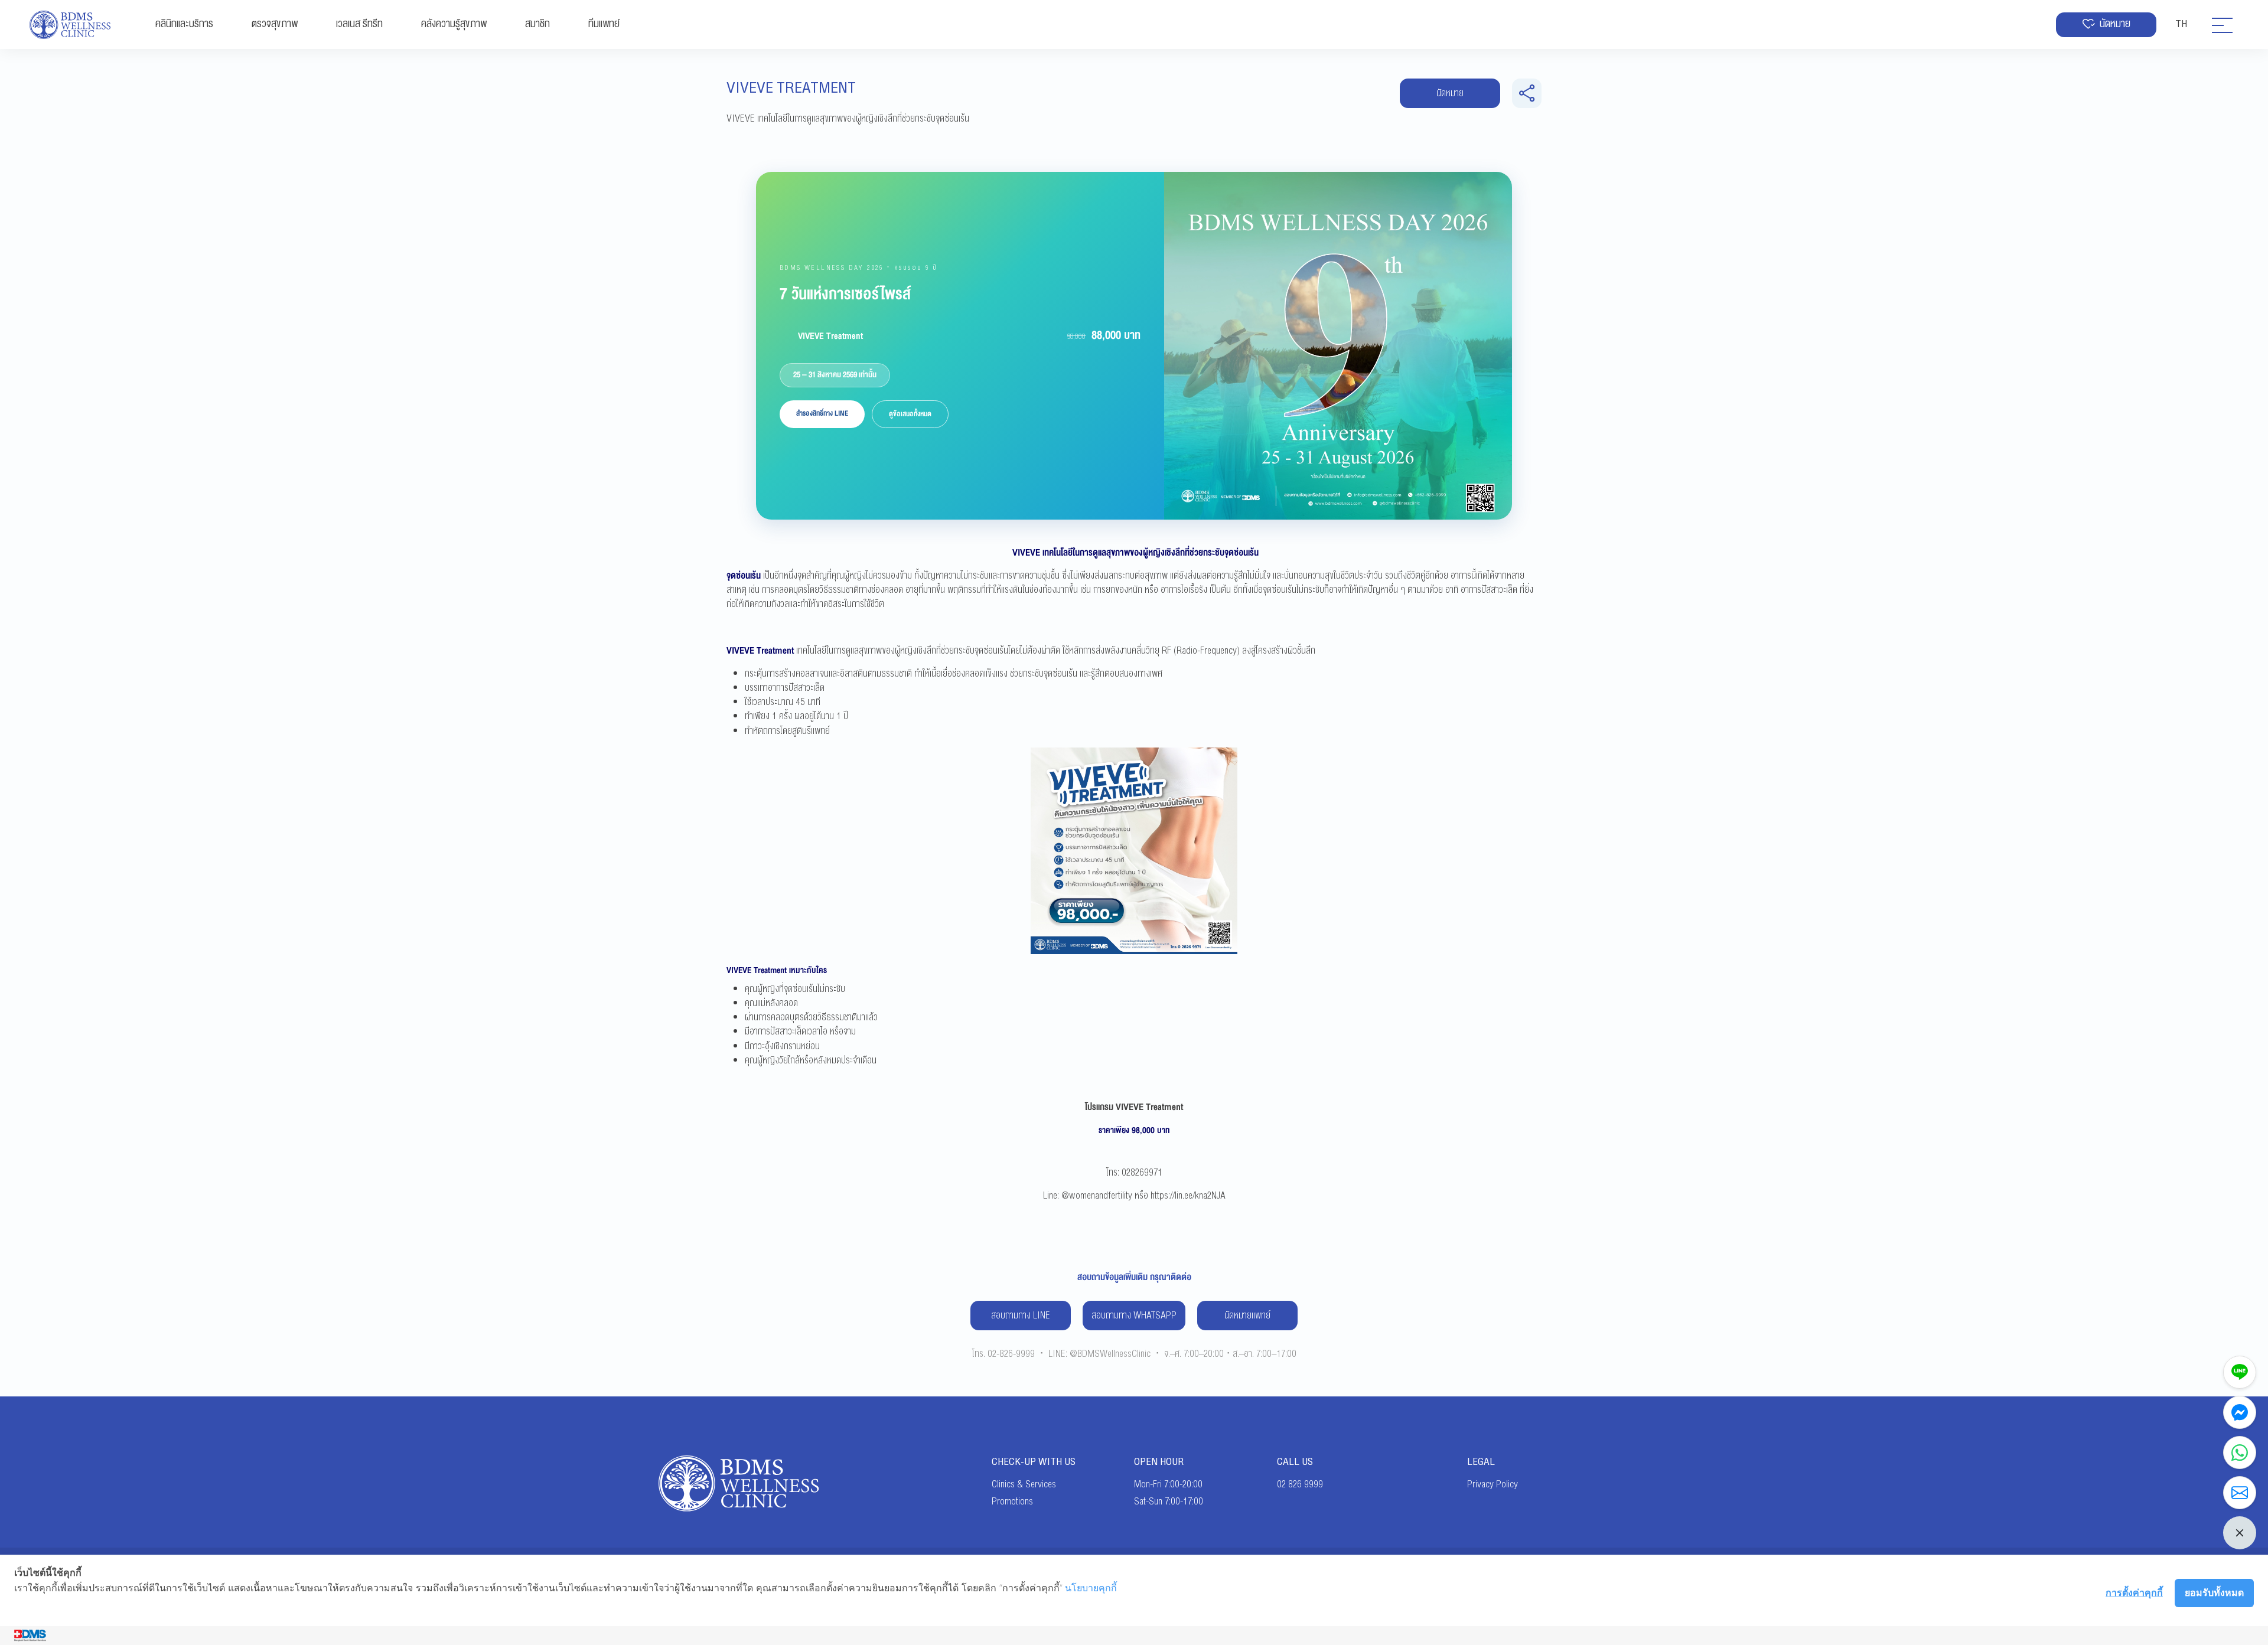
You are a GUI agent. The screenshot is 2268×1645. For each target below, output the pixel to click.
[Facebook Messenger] (2240, 1412)
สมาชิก (537, 24)
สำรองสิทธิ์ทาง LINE (822, 413)
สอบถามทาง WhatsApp (1134, 1316)
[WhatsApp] (2240, 1453)
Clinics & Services (1024, 1484)
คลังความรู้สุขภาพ (454, 24)
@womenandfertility (1097, 1196)
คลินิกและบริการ (184, 24)
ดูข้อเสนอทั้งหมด (910, 414)
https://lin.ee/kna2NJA (1188, 1196)
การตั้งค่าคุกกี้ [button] (2134, 1592)
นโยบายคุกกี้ (1091, 1588)
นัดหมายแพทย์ (1247, 1316)
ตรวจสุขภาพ (275, 24)
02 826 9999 (1300, 1484)
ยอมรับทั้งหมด (2214, 1592)
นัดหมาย (2115, 24)
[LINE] (2240, 1372)
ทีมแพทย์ (604, 24)
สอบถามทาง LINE (1021, 1316)
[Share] (1527, 93)
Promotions (1012, 1502)
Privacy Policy (1493, 1484)
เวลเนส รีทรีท (359, 24)
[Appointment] (2240, 1493)
